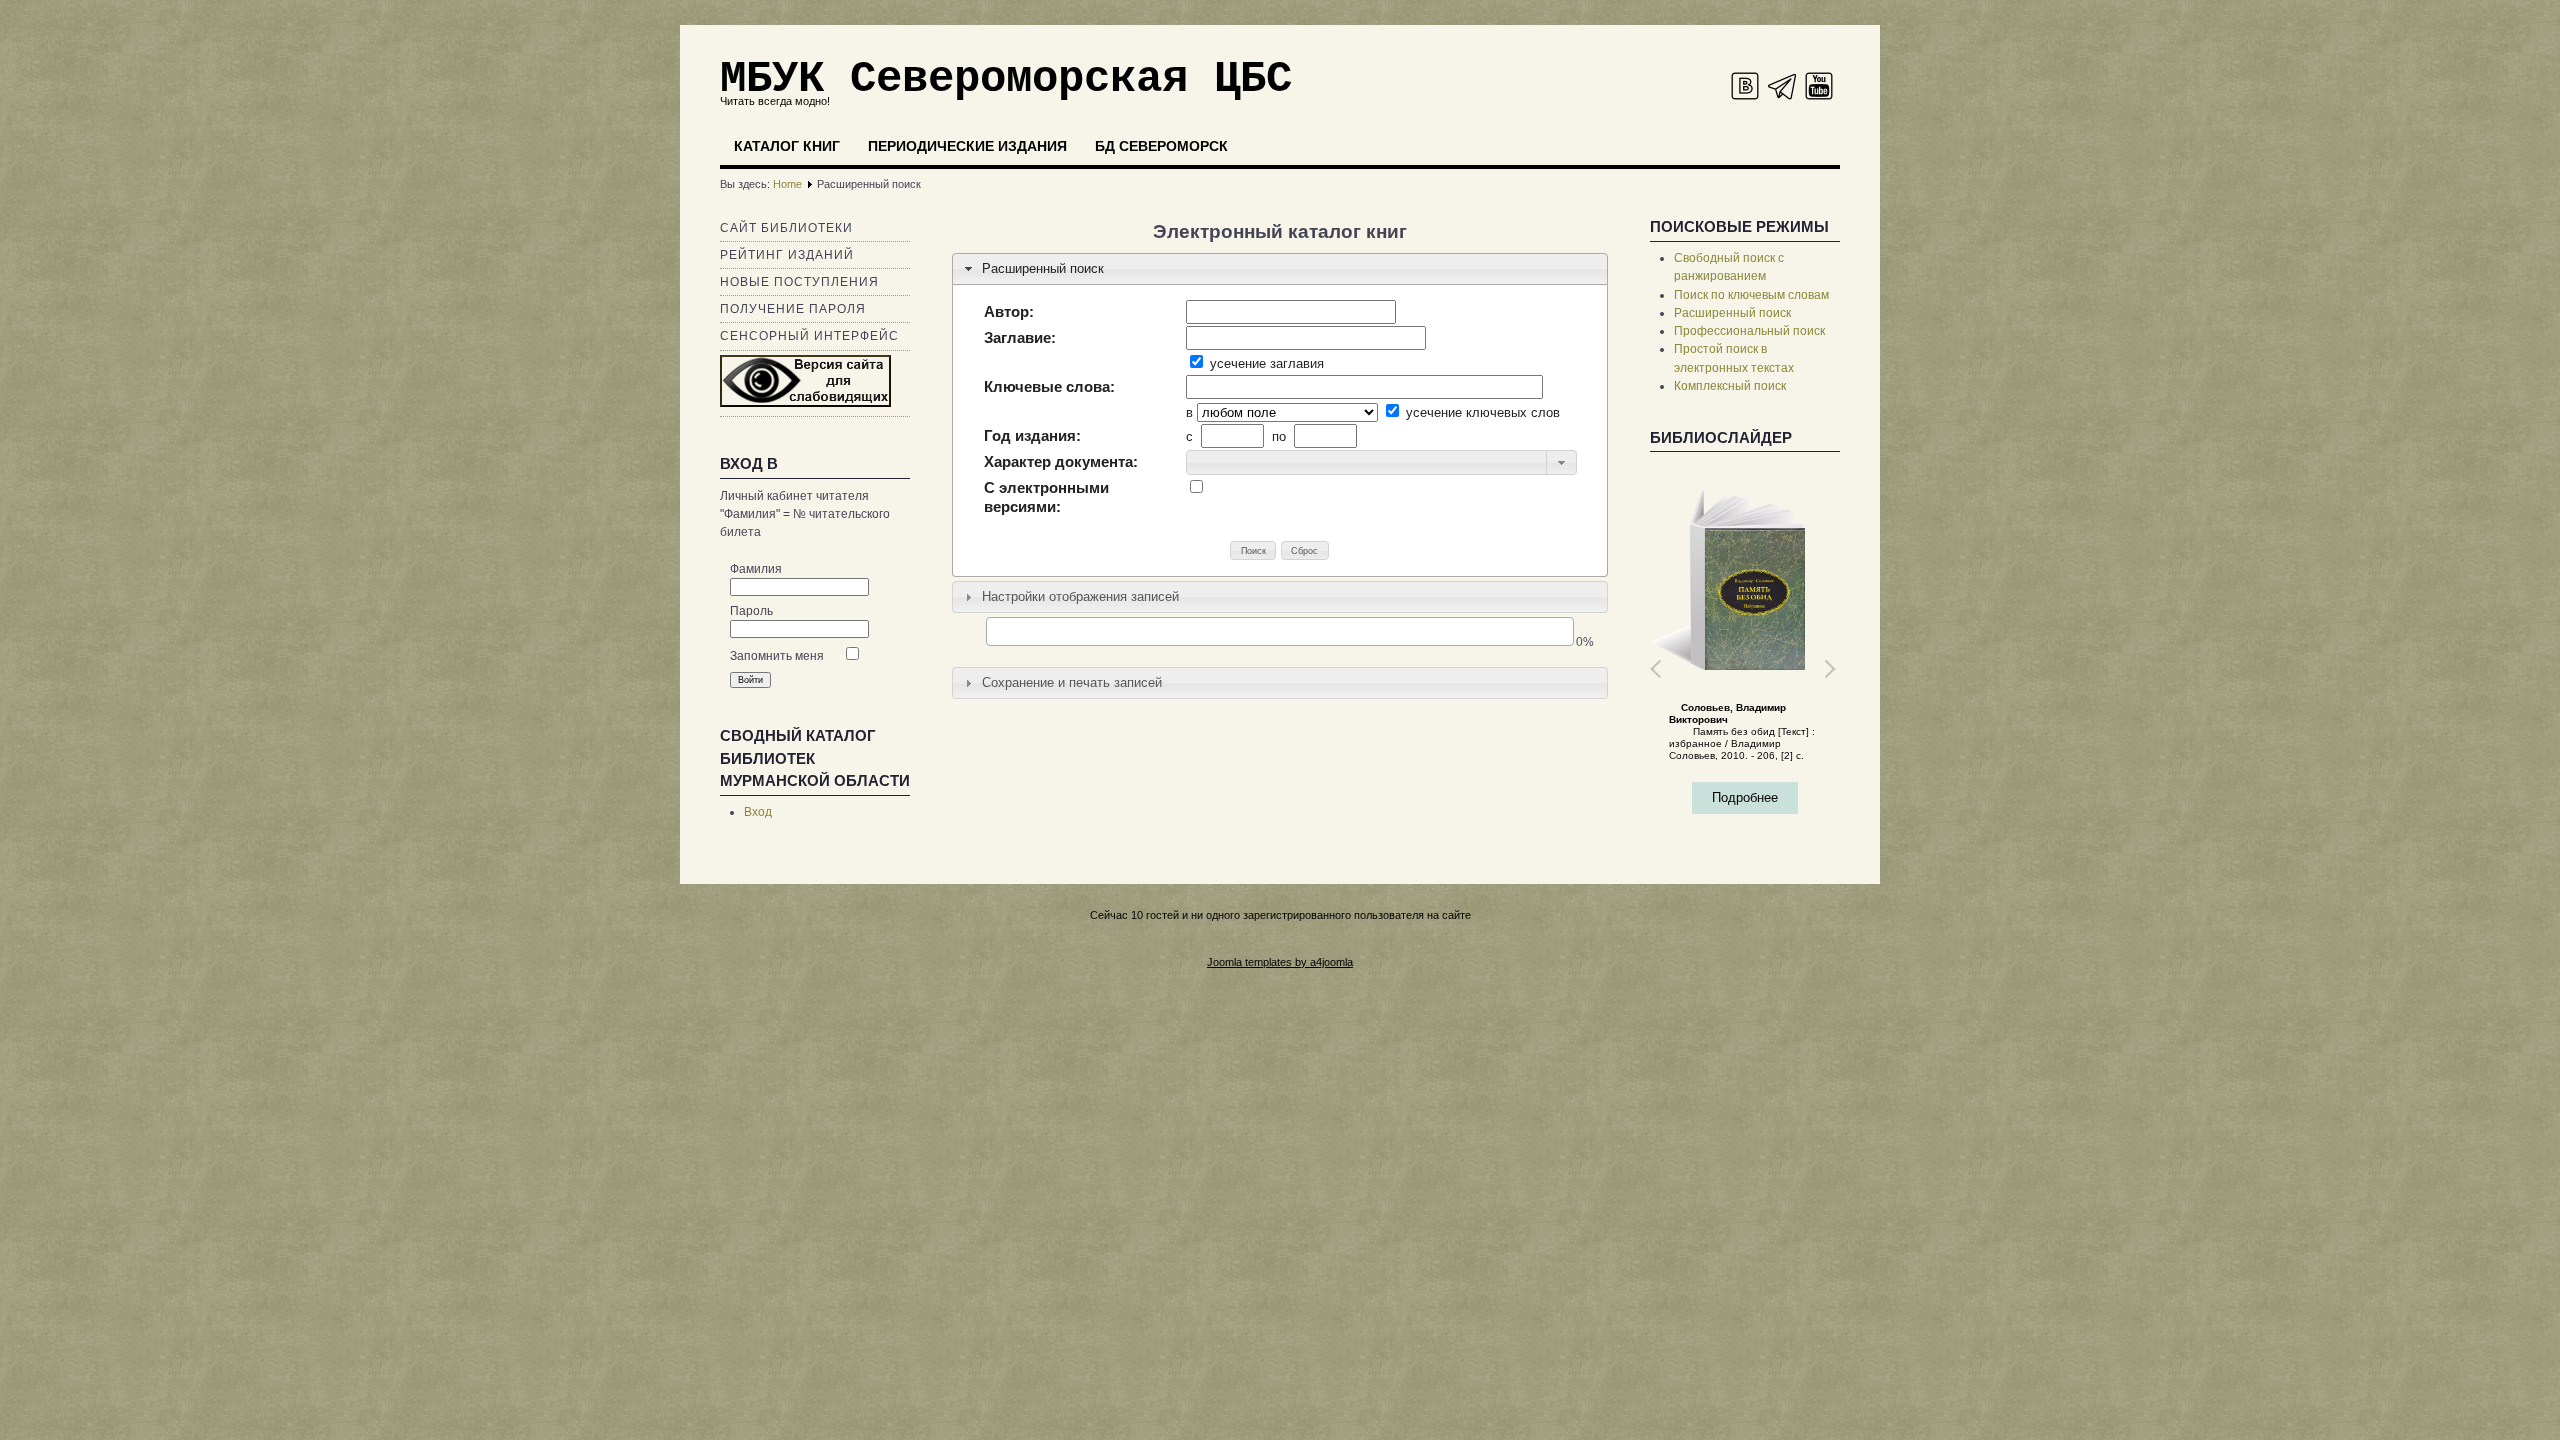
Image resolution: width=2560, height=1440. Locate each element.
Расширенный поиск (1043, 268)
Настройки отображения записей (1080, 596)
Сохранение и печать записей (1072, 682)
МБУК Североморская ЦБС (1006, 79)
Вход (758, 812)
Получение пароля (793, 309)
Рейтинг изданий (787, 255)
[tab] (1280, 269)
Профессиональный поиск (1749, 331)
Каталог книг (787, 146)
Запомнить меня (777, 656)
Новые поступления (799, 282)
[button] (1561, 462)
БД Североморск (1161, 146)
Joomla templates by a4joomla (1280, 962)
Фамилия (756, 569)
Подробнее (1767, 797)
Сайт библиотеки (786, 228)
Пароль (751, 611)
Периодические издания (967, 146)
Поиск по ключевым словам (1751, 295)
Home (787, 184)
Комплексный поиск (1730, 386)
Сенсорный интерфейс (809, 336)
